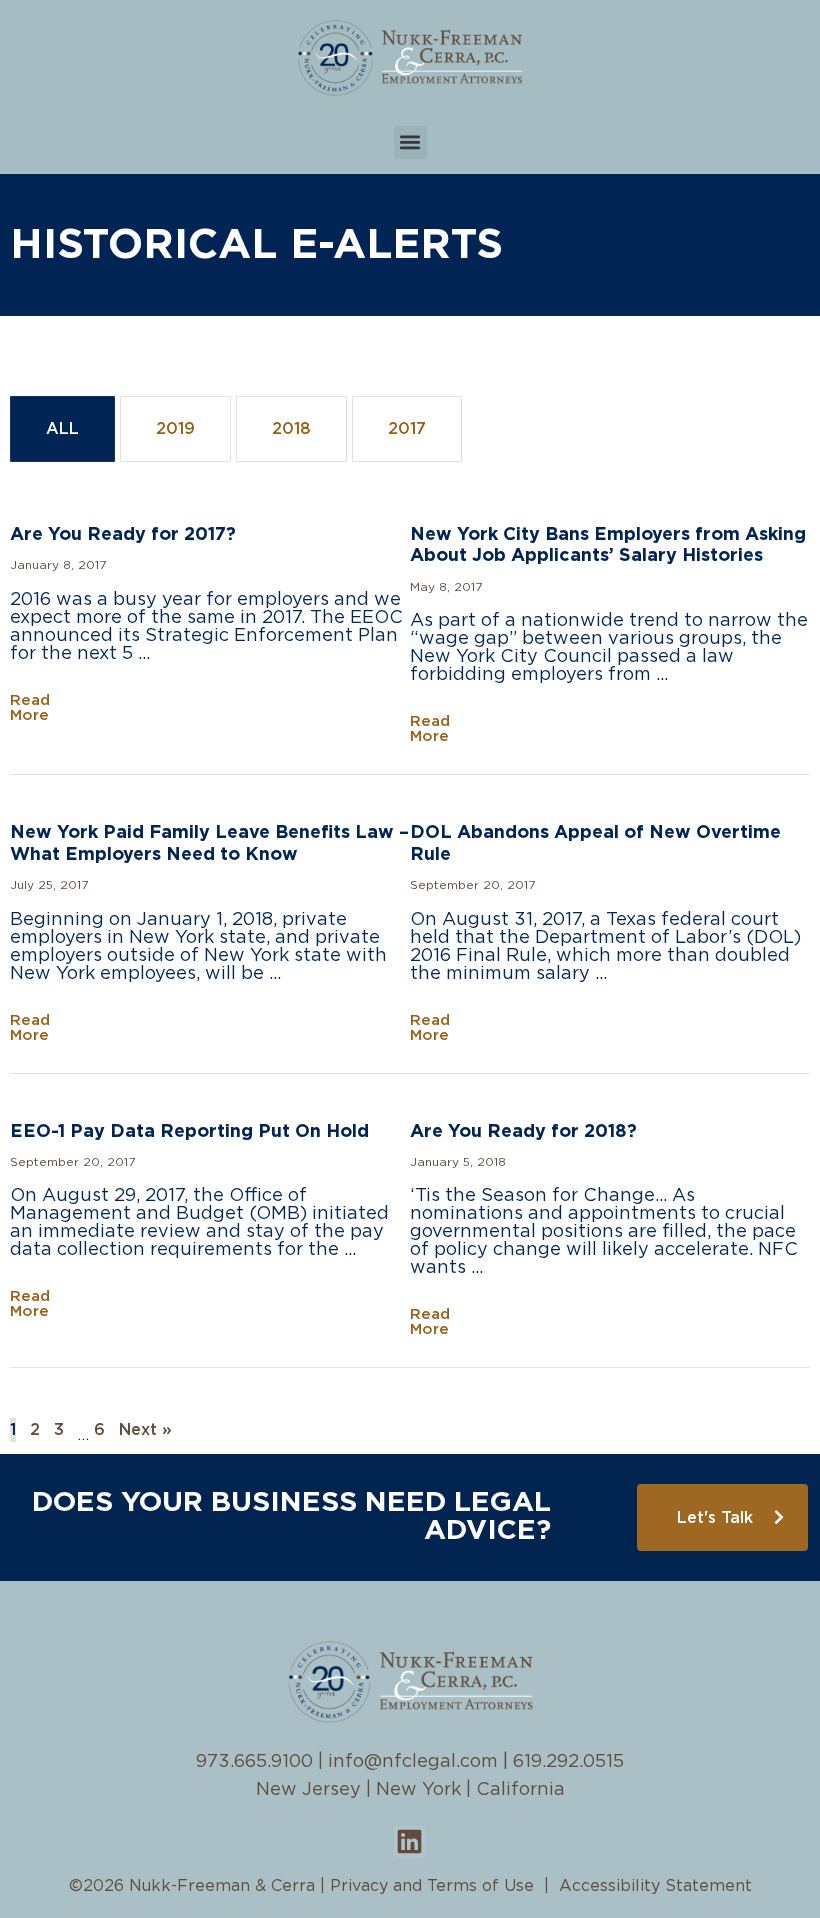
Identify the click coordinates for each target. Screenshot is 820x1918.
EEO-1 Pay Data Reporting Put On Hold (189, 1132)
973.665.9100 (254, 1762)
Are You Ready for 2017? (123, 535)
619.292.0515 (568, 1762)
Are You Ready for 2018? (523, 1132)
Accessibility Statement (655, 1886)
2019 (175, 429)
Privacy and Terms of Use (432, 1886)
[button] (410, 142)
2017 (407, 429)
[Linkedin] (410, 1842)
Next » (145, 1430)
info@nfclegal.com (413, 1762)
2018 (291, 429)
